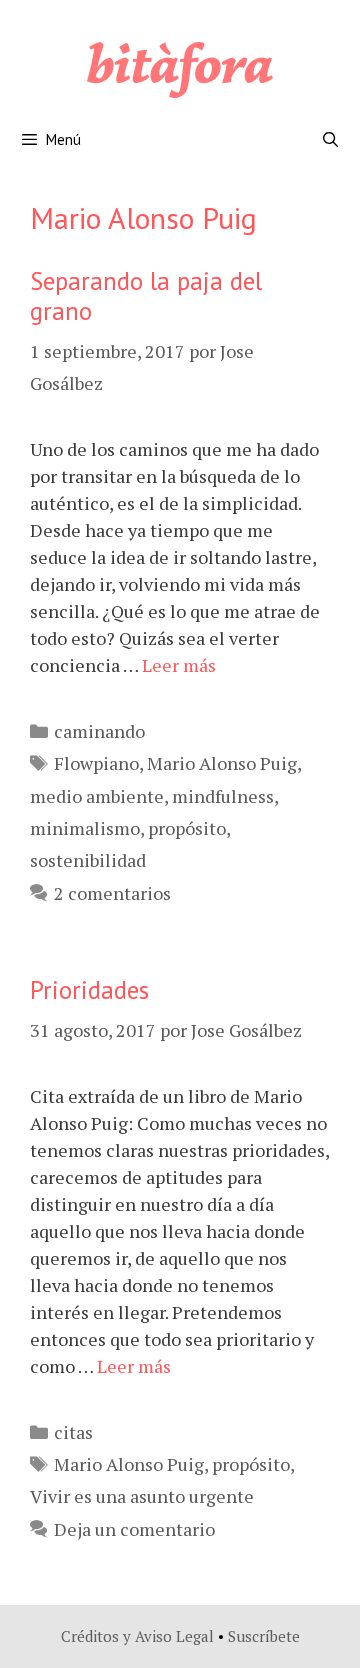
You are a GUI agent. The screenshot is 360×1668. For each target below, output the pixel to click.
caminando (99, 731)
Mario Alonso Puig (222, 763)
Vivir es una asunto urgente (142, 1496)
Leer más (179, 665)
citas (73, 1432)
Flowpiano (96, 763)
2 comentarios (112, 893)
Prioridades (89, 990)
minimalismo (85, 828)
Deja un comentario (134, 1529)
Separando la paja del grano (146, 296)
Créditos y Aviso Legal (137, 1636)
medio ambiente (97, 796)
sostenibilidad (88, 860)
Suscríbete (264, 1636)
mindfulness (223, 796)
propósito (187, 828)
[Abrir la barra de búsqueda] (330, 140)
